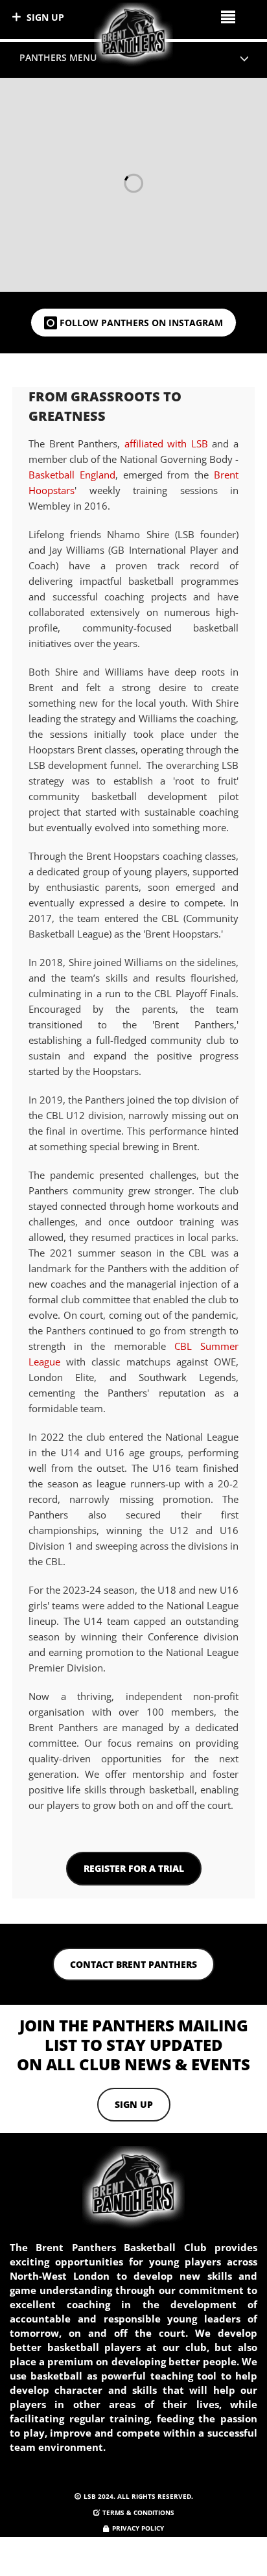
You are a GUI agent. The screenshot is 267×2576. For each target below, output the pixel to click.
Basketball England (72, 475)
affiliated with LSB (166, 443)
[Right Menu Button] (228, 17)
